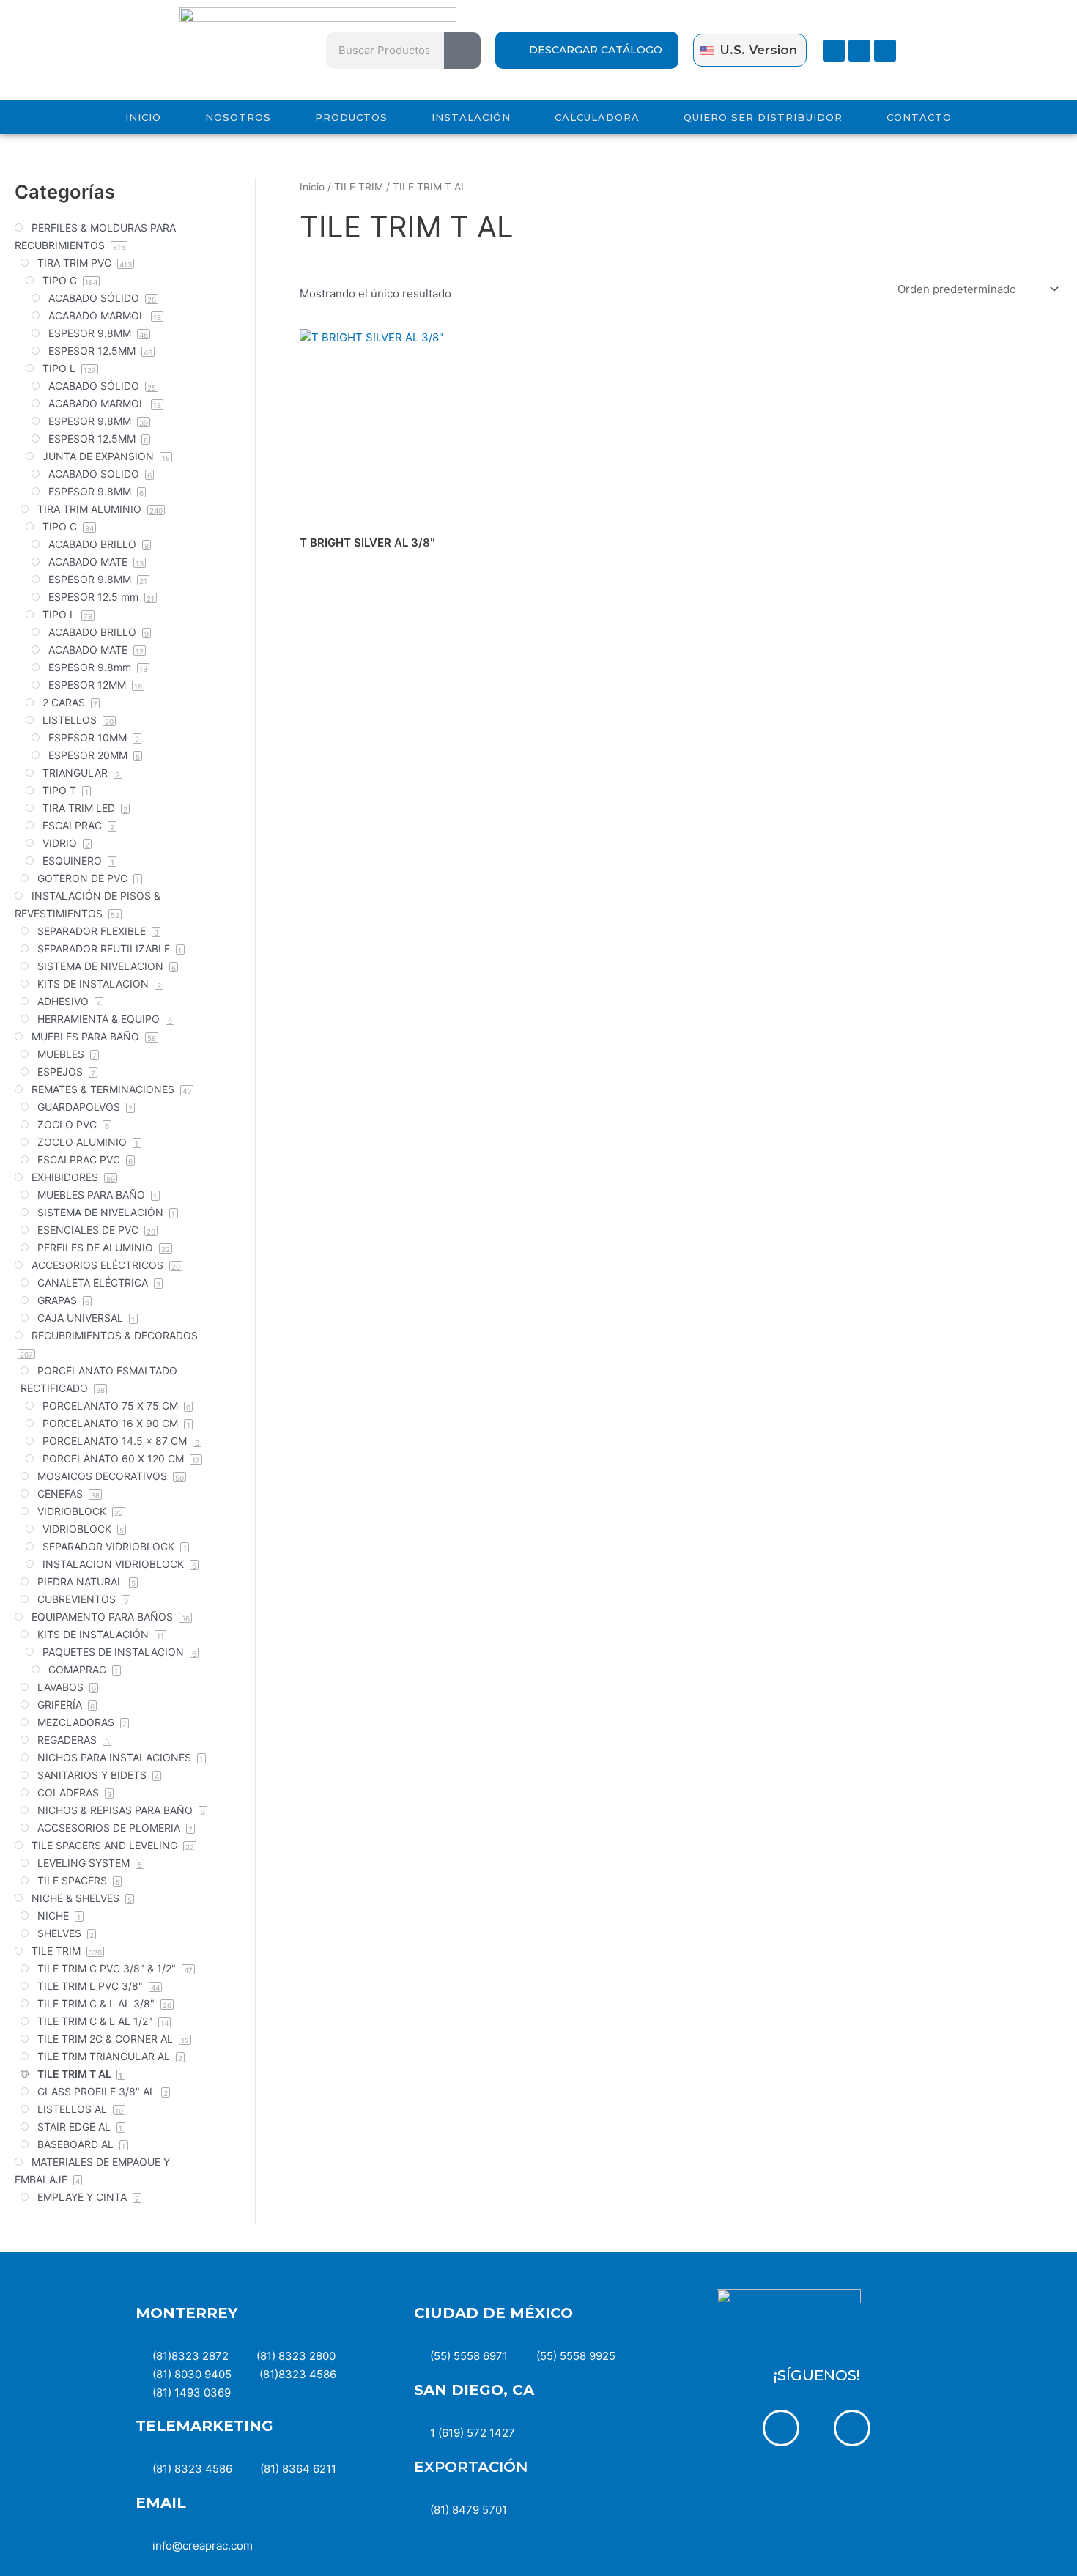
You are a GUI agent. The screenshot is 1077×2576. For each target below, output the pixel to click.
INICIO (143, 117)
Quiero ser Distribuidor (763, 117)
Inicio (312, 187)
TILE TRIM (359, 187)
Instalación (471, 117)
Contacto (919, 117)
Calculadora (597, 117)
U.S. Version (759, 50)
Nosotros (238, 117)
